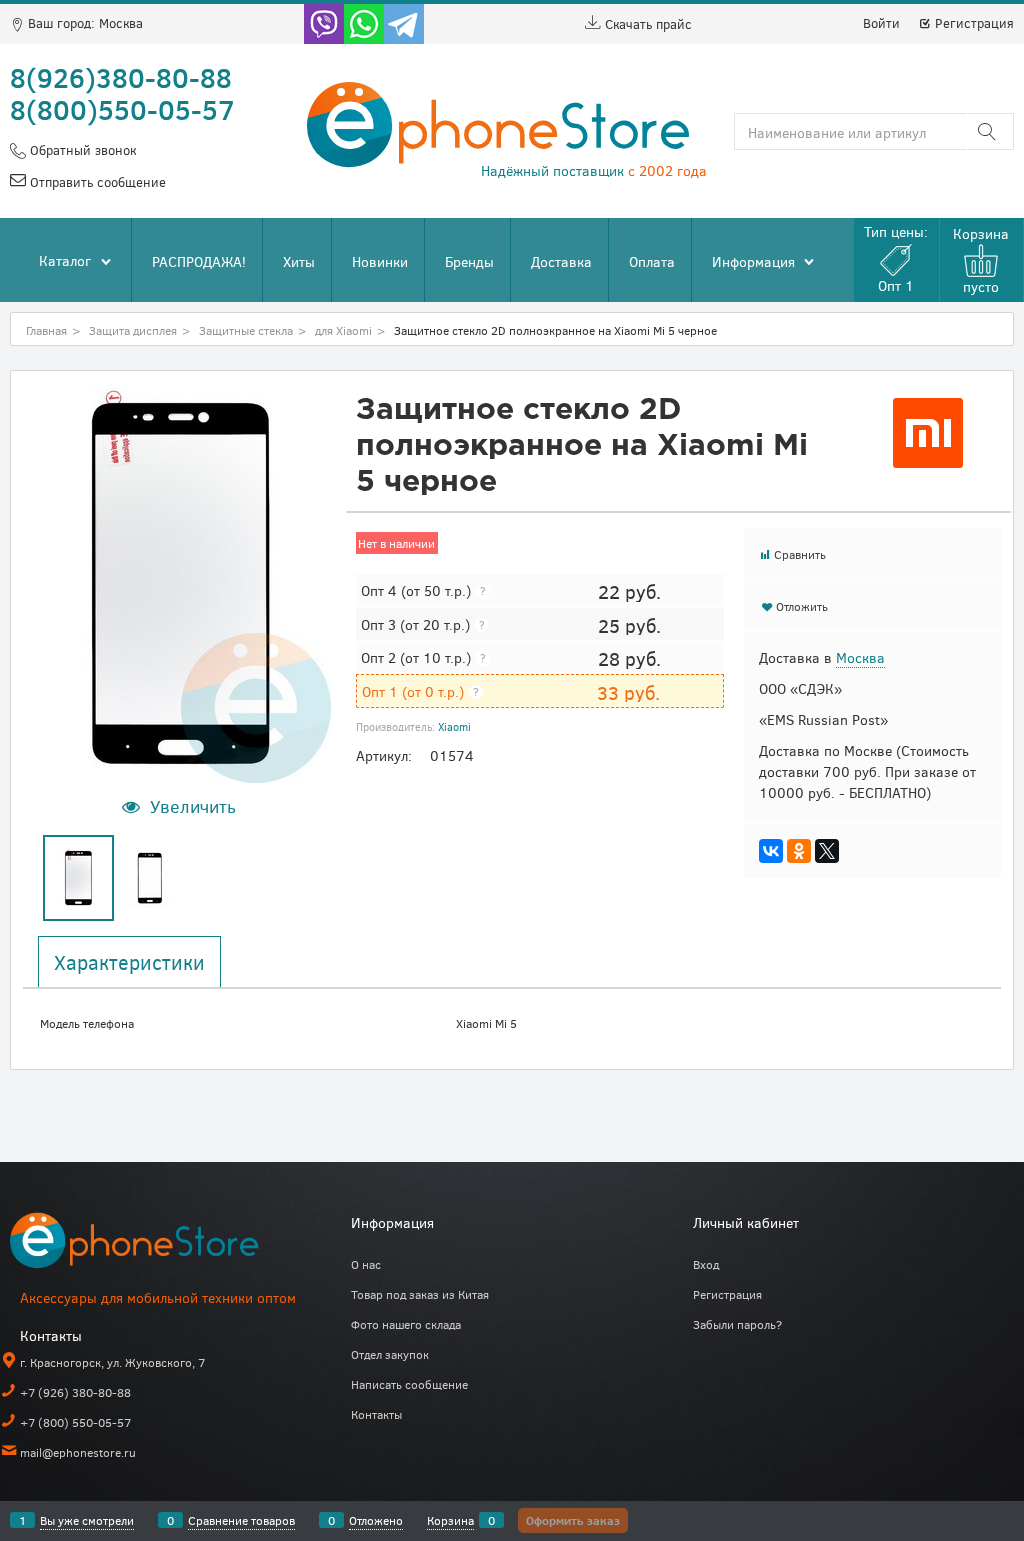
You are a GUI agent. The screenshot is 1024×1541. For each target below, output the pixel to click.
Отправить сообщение (96, 182)
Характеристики (129, 962)
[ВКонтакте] (771, 851)
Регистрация (972, 23)
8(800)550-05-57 (122, 109)
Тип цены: (896, 258)
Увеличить (193, 806)
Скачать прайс (646, 24)
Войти (881, 23)
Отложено (376, 1520)
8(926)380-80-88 (121, 77)
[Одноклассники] (799, 851)
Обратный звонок (81, 150)
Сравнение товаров (241, 1520)
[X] (827, 851)
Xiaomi (454, 726)
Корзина (450, 1520)
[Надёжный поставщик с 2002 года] (160, 1244)
